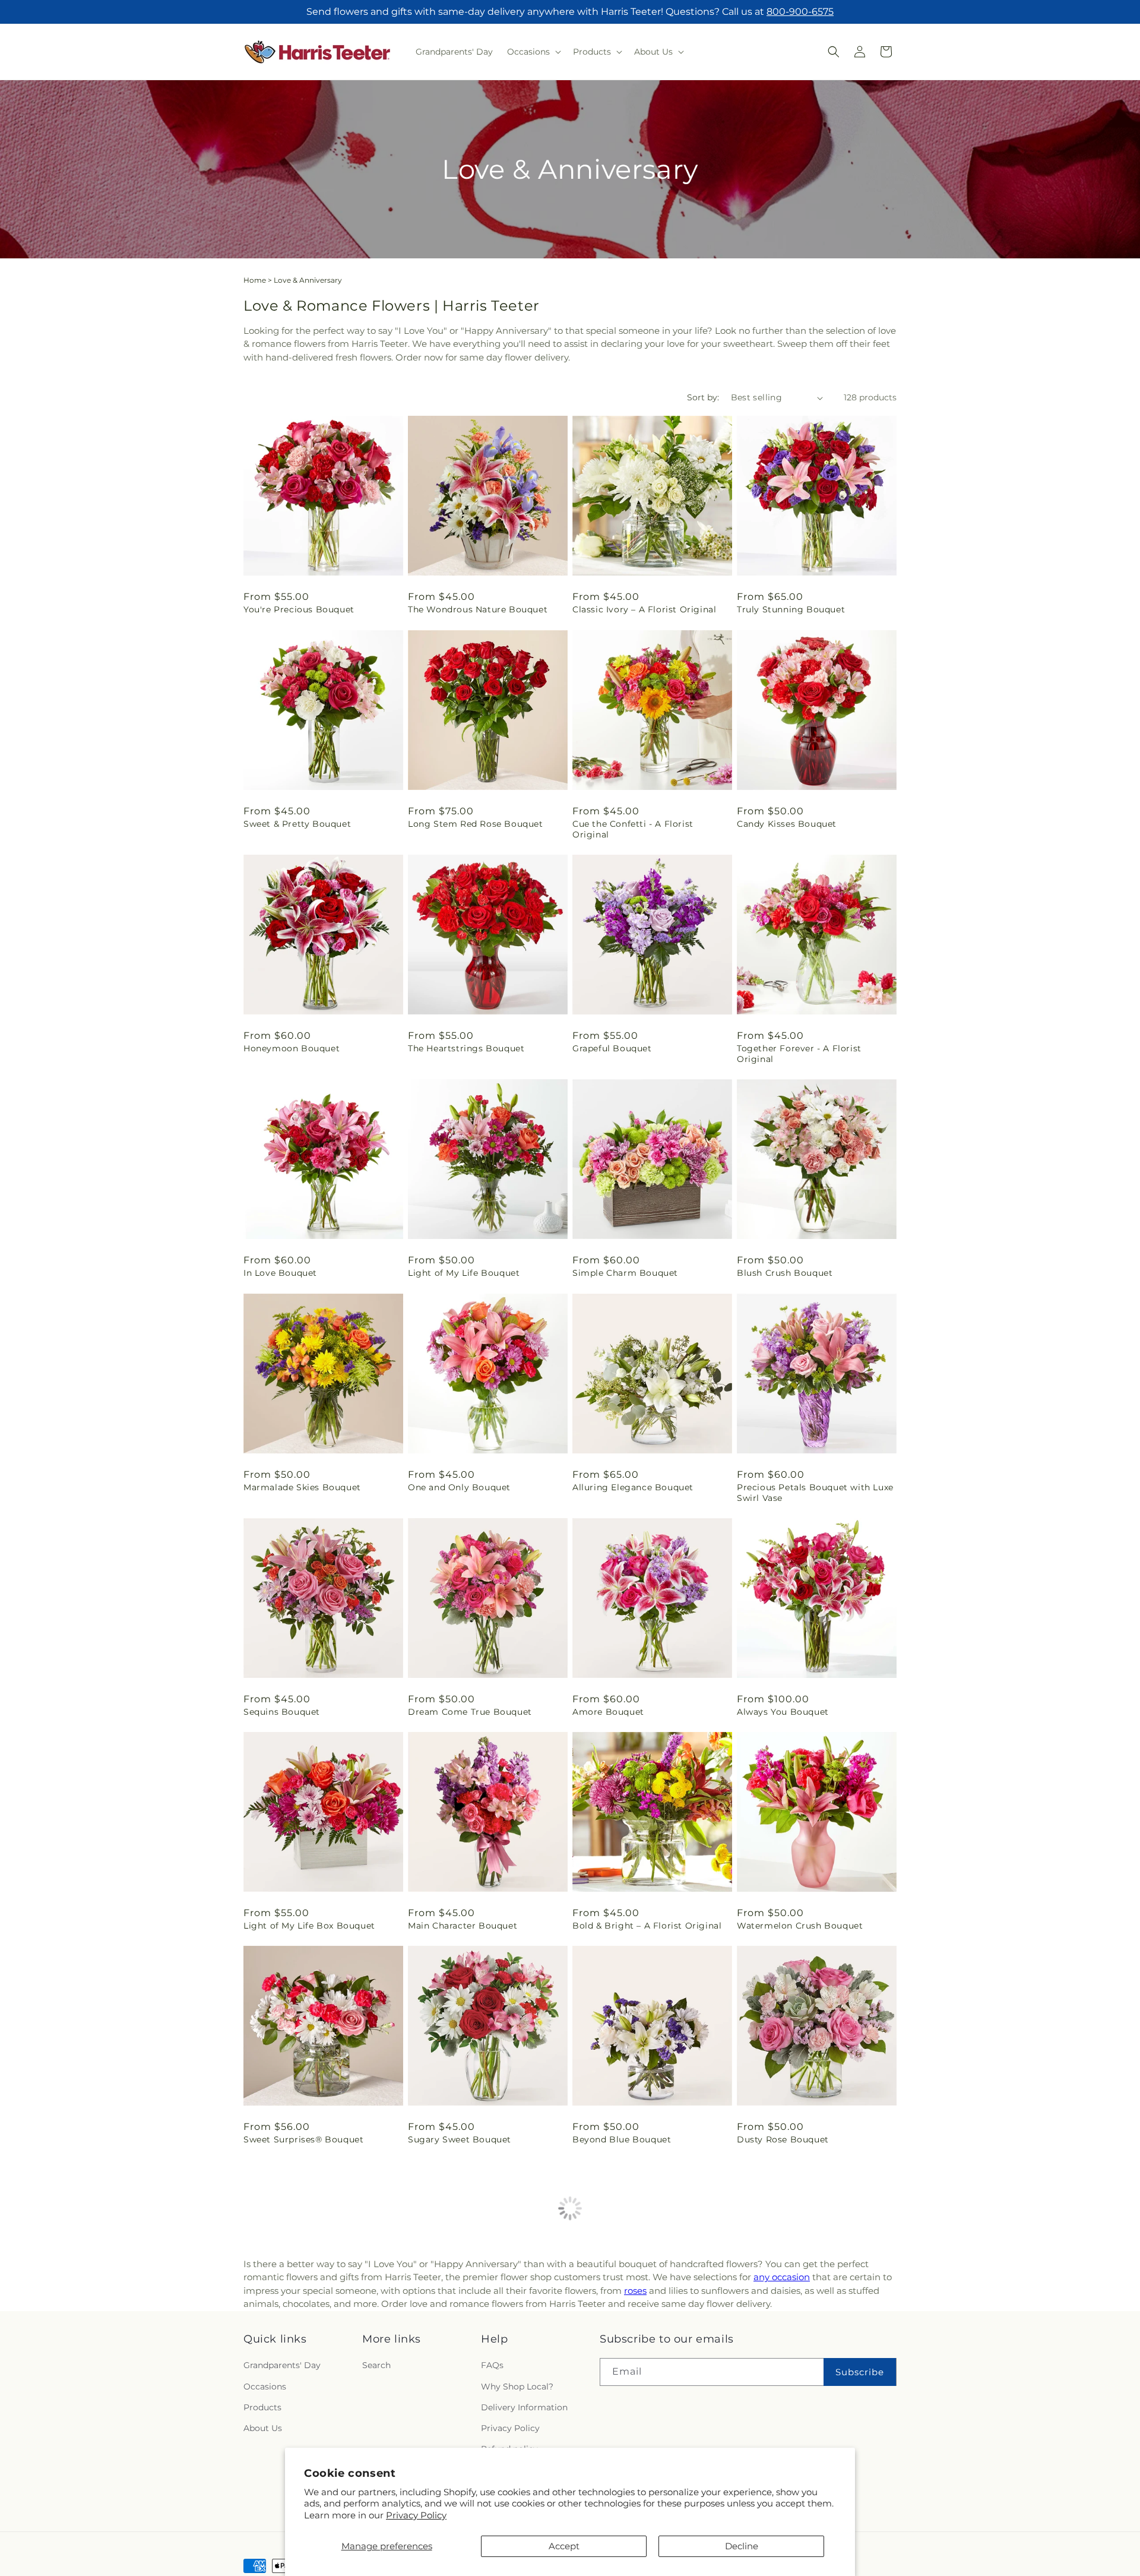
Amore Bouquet (608, 1712)
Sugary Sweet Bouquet (460, 2139)
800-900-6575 (800, 12)
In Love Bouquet (280, 1273)
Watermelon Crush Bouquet (800, 1926)
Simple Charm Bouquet (625, 1273)
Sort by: (703, 397)
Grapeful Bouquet (612, 1048)
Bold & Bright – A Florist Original (647, 1926)
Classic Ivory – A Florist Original (644, 609)
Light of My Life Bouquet (464, 1273)
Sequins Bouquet (282, 1712)
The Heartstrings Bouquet (466, 1048)
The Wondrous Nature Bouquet (478, 609)
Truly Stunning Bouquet (791, 609)
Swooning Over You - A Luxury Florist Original (641, 2359)
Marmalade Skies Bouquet (302, 1487)
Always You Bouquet (783, 1712)
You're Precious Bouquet (299, 609)
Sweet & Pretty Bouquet (297, 824)
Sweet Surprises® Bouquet (303, 2139)
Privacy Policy (416, 2515)
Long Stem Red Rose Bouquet (476, 824)
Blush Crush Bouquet (785, 1273)
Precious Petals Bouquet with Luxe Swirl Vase (815, 1493)
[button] (533, 52)
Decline (742, 2546)
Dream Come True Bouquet (470, 1712)
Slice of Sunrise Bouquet (299, 2353)
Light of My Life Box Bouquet (309, 1926)
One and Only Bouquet (459, 1487)
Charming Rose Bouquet (792, 2353)
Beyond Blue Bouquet (622, 2139)
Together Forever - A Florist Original (799, 1054)
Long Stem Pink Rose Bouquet (477, 2353)
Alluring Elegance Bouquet (633, 1487)
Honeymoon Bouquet (292, 1048)
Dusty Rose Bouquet (783, 2139)
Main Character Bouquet (463, 1926)
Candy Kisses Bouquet (787, 824)
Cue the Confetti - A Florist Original (633, 829)
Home (255, 280)
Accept (564, 2546)
